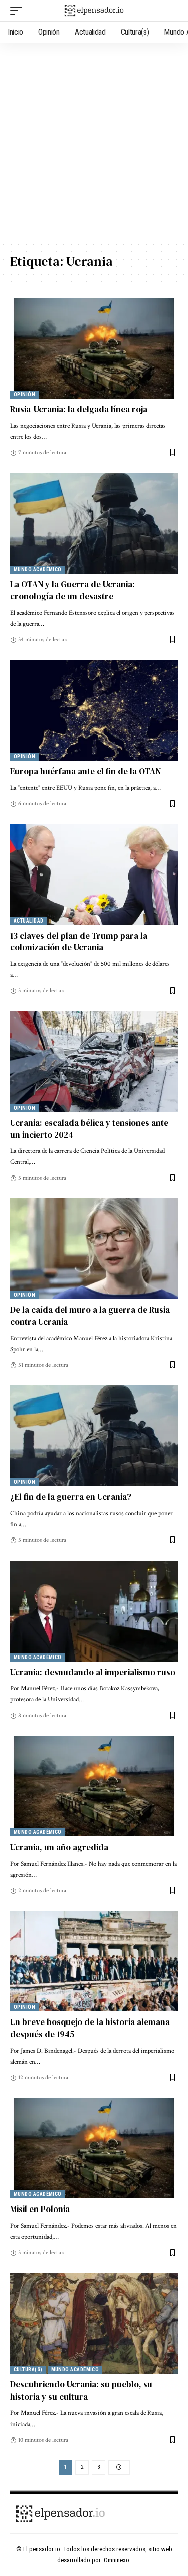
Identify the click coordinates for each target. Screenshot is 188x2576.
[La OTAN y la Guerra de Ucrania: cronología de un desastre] (94, 523)
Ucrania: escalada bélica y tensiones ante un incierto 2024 (89, 1129)
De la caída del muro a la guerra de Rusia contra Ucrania (90, 1316)
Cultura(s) (28, 2370)
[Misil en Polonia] (94, 2148)
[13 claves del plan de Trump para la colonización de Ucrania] (94, 875)
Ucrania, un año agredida (59, 1847)
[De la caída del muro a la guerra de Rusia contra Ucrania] (94, 1249)
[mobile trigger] (19, 11)
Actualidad (29, 921)
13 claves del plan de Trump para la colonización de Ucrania (79, 942)
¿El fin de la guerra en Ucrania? (71, 1497)
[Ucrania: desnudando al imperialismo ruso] (94, 1611)
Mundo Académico (38, 569)
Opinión (24, 394)
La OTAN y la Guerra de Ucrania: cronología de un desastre (72, 590)
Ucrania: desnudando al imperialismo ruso (93, 1672)
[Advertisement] (94, 142)
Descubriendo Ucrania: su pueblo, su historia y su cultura (81, 2390)
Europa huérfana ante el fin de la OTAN (85, 771)
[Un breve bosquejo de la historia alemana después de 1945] (94, 1961)
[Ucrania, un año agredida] (94, 1786)
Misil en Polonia (40, 2209)
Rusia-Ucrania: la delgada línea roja (79, 409)
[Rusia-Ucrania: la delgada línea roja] (94, 348)
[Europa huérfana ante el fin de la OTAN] (94, 710)
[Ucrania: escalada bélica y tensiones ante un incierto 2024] (94, 1062)
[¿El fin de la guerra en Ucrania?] (94, 1436)
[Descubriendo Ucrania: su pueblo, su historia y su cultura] (94, 2324)
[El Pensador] (94, 10)
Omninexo (117, 2560)
